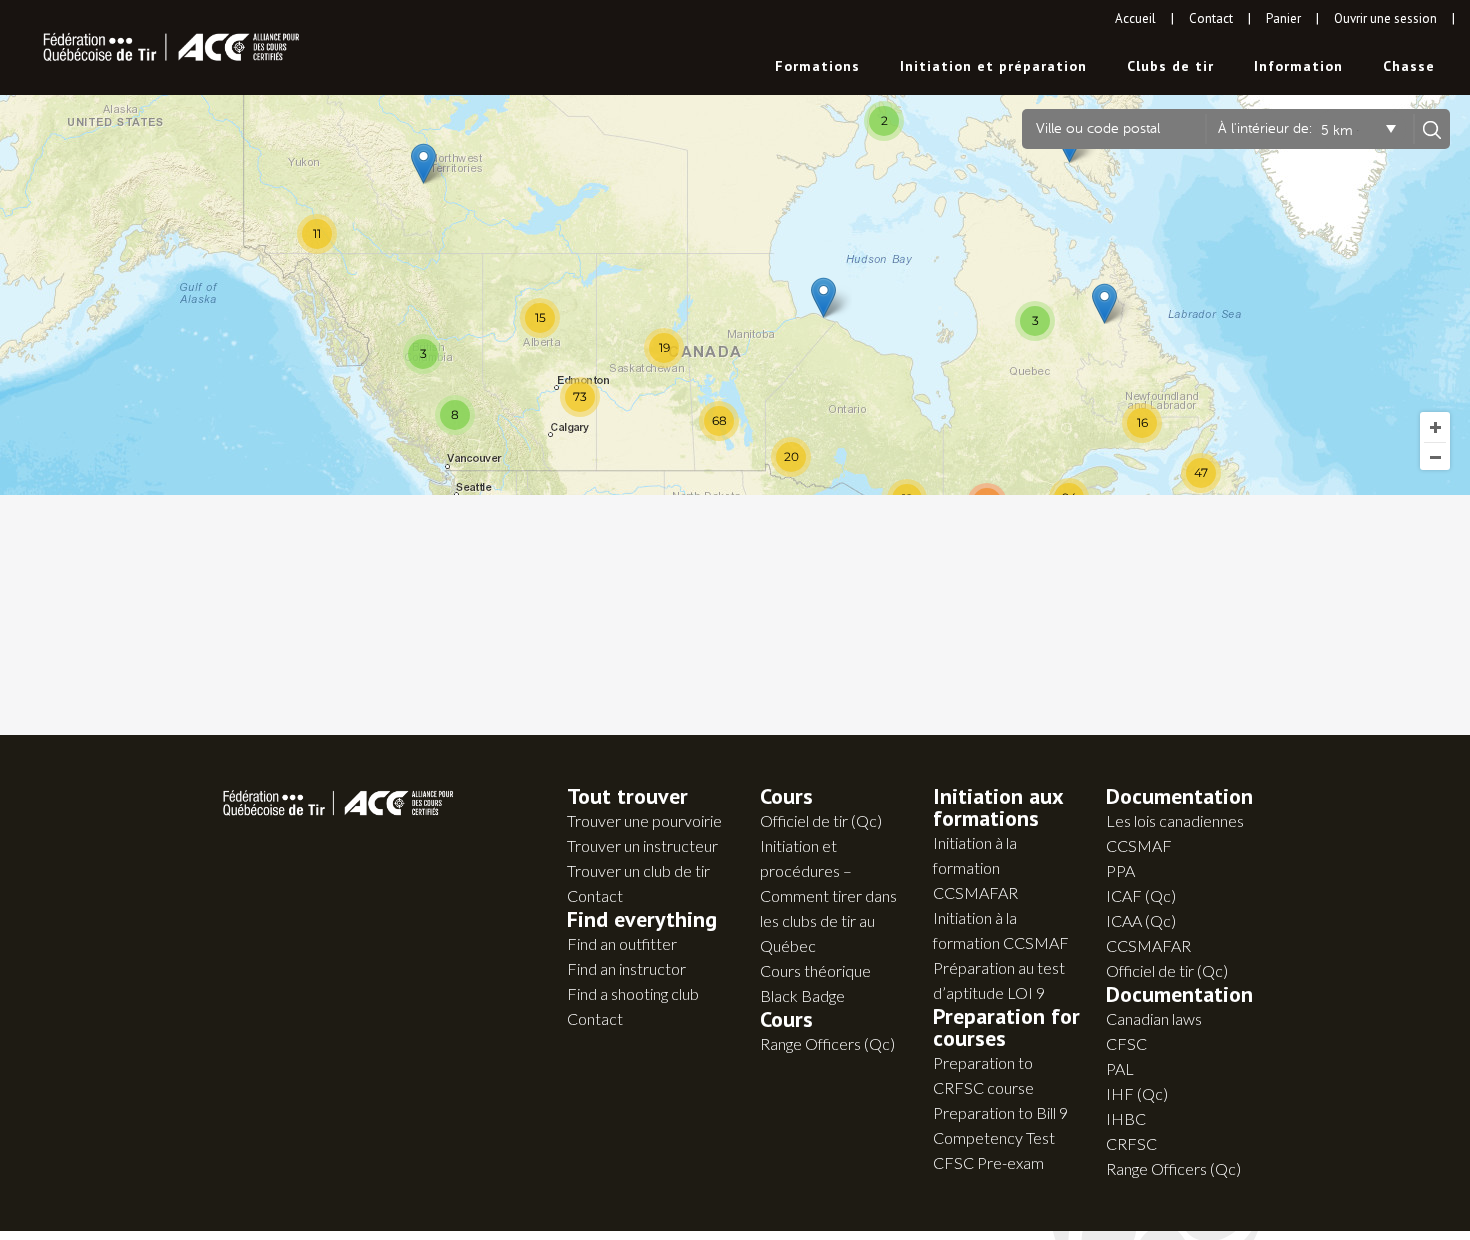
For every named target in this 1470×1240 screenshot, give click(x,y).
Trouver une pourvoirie (644, 820)
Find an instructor (626, 968)
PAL (1120, 1068)
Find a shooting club (633, 993)
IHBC (1126, 1118)
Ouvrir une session (1385, 18)
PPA (1120, 870)
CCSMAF (1139, 845)
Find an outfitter (622, 943)
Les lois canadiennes (1175, 820)
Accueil (1135, 18)
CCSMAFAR (1148, 945)
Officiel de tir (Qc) (821, 820)
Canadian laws (1154, 1018)
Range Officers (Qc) (827, 1043)
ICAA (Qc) (1141, 920)
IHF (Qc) (1137, 1093)
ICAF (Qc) (1141, 895)
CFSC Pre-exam (988, 1162)
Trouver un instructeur (642, 845)
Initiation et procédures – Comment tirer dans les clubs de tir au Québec (828, 895)
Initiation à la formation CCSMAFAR (975, 867)
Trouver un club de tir (638, 870)
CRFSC (1131, 1143)
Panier (1283, 18)
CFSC (1126, 1043)
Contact (1211, 18)
